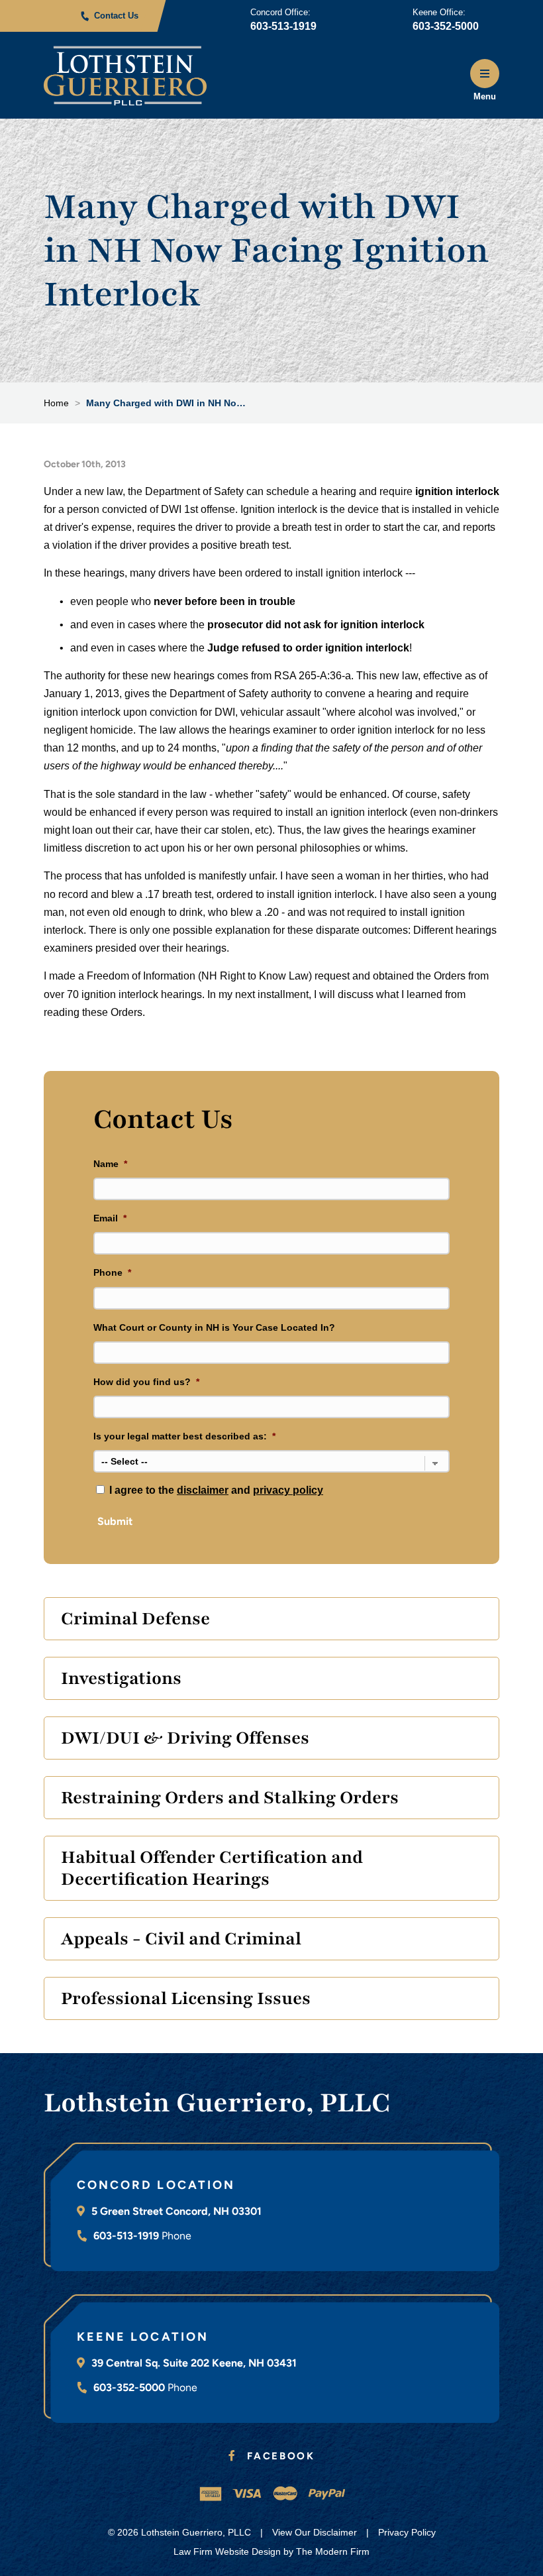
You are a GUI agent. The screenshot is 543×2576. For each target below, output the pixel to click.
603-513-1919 (283, 26)
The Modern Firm (333, 2551)
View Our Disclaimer (315, 2532)
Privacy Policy (407, 2532)
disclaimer (203, 1490)
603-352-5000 (446, 26)
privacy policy (288, 1490)
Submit (115, 1521)
